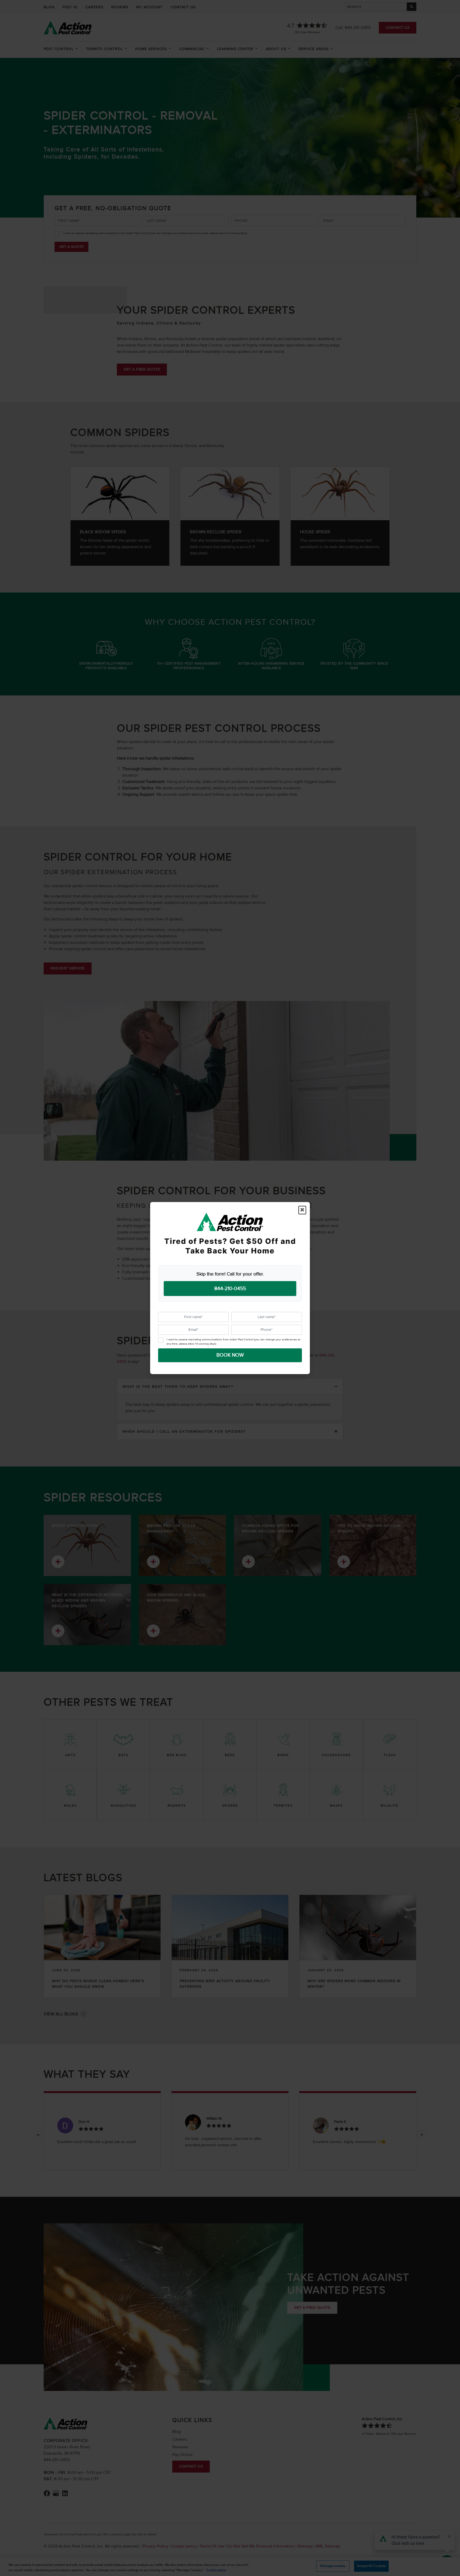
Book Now (230, 1355)
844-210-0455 (230, 1288)
